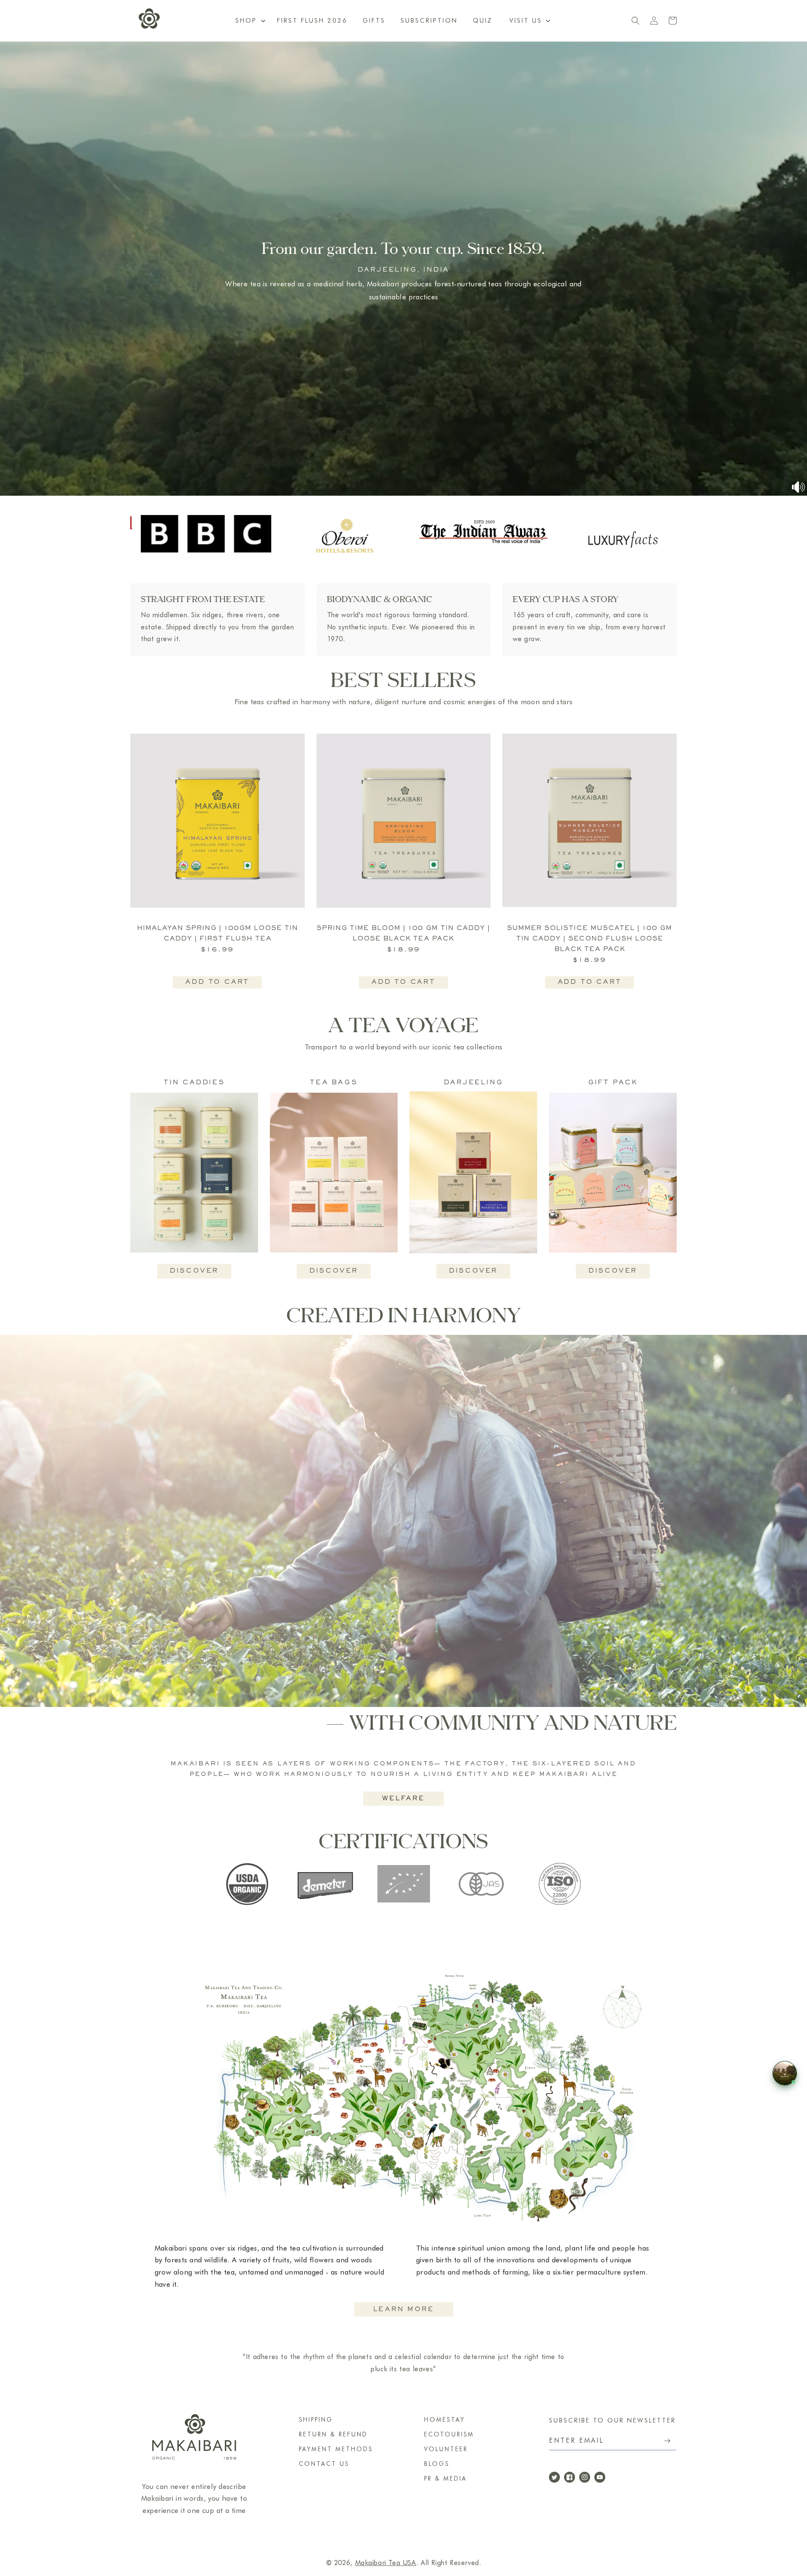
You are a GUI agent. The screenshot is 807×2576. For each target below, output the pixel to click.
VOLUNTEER (446, 2449)
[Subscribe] (667, 2441)
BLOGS (437, 2464)
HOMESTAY (444, 2420)
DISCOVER (194, 1271)
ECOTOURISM (449, 2434)
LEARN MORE (404, 2309)
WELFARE (403, 1799)
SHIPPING (316, 2420)
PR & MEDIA (446, 2478)
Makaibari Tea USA (386, 2563)
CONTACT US (324, 2464)
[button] (529, 21)
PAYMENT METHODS (336, 2449)
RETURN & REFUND (333, 2434)
